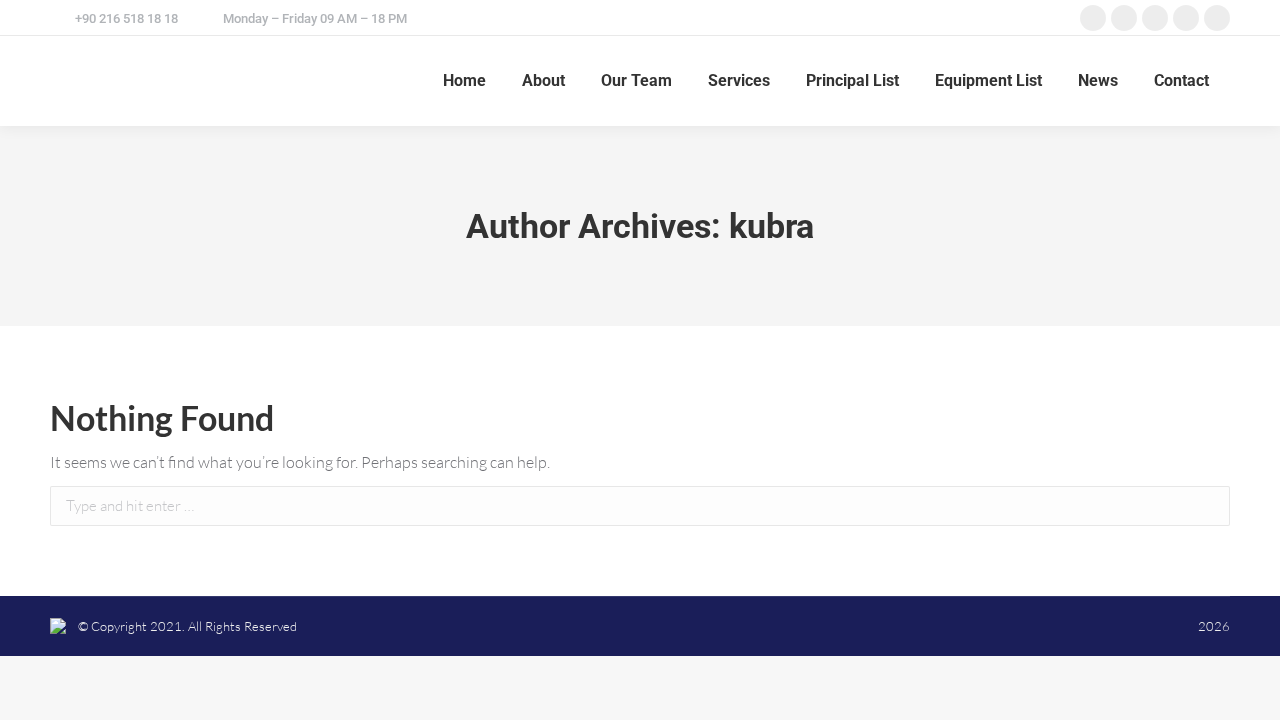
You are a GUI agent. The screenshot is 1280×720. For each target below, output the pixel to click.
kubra (771, 226)
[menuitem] (464, 81)
